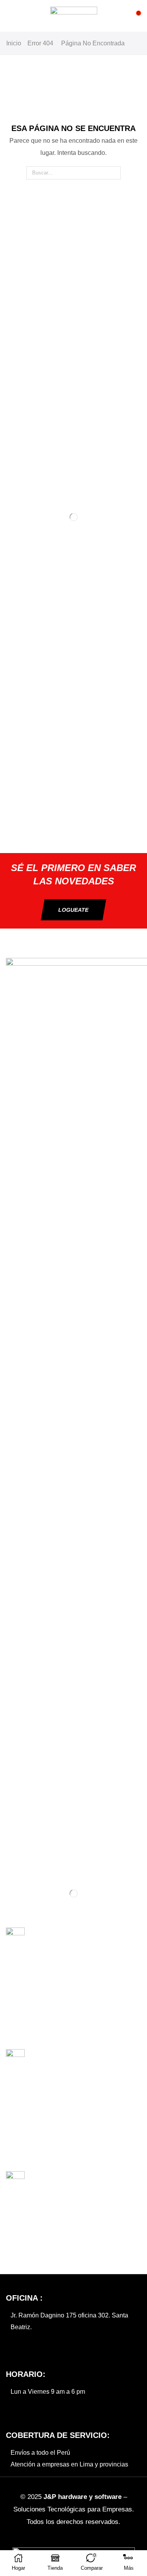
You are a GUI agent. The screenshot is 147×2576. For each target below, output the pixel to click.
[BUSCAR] (114, 173)
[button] (10, 16)
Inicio (14, 43)
